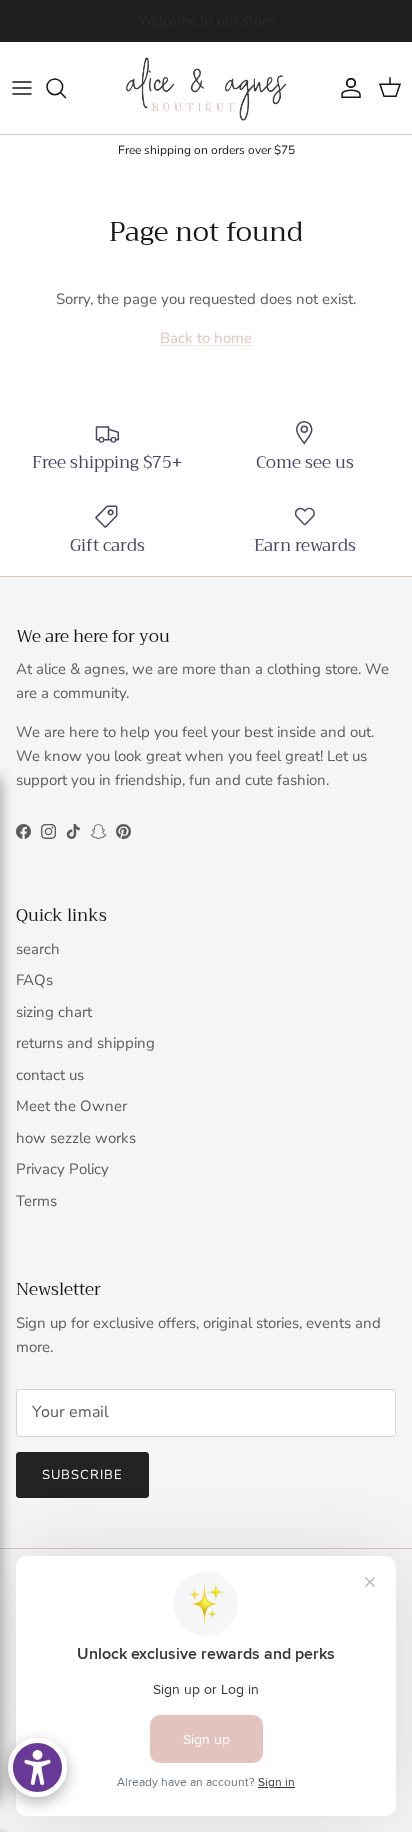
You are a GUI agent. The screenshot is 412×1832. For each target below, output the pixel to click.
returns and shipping (85, 1043)
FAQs (34, 980)
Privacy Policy (62, 1169)
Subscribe (82, 1475)
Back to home (206, 338)
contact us (50, 1075)
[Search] (66, 88)
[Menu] (22, 88)
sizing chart (54, 1012)
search (38, 949)
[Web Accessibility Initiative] (37, 1767)
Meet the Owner (71, 1106)
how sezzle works (76, 1138)
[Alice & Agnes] (206, 88)
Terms (36, 1201)
